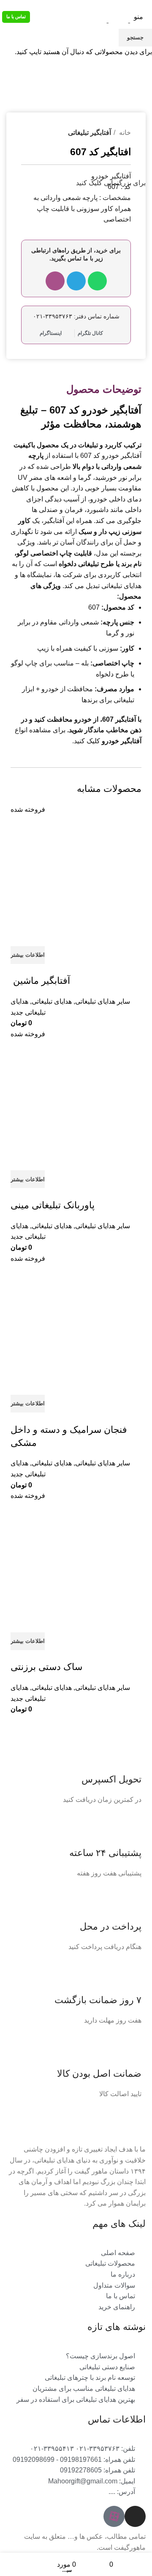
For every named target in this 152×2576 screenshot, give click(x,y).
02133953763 (31, 5)
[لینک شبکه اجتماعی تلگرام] (99, 5)
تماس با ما (16, 16)
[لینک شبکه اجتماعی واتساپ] (108, 5)
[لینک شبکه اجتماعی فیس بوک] (137, 5)
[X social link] (128, 5)
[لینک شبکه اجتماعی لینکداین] (118, 5)
